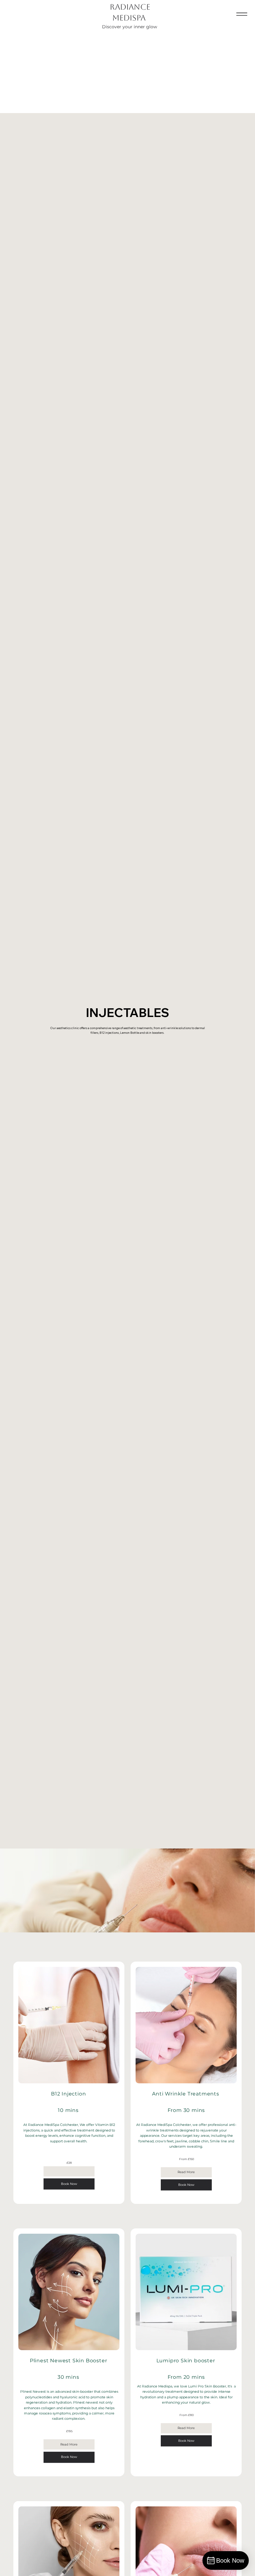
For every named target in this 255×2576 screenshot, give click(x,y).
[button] (69, 2171)
